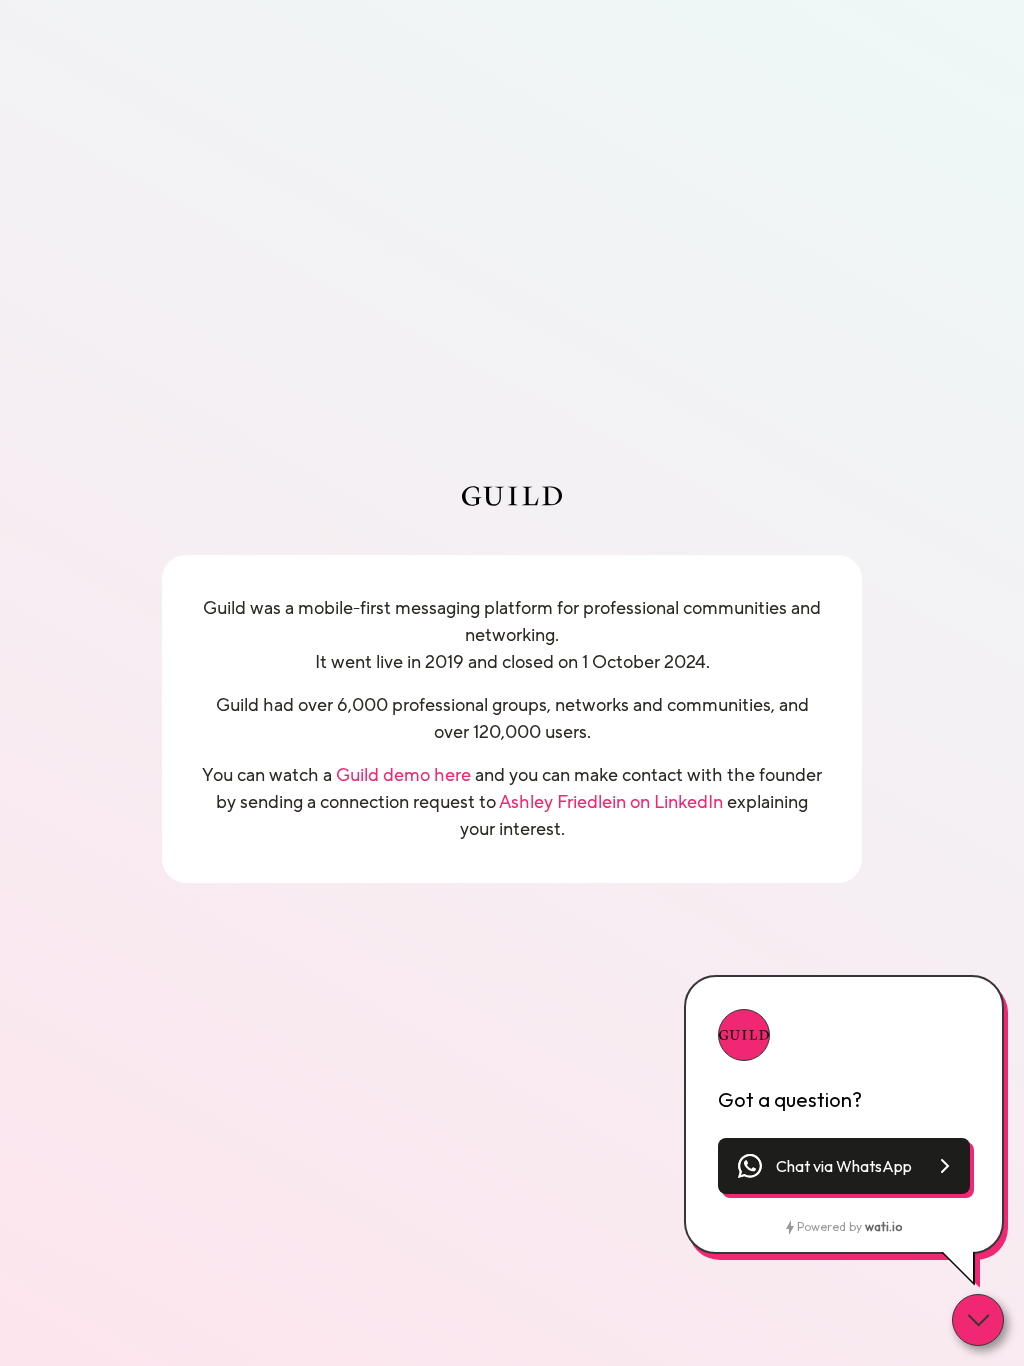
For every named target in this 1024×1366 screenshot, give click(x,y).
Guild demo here (403, 775)
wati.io (883, 1226)
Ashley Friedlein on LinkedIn (611, 802)
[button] (844, 1166)
